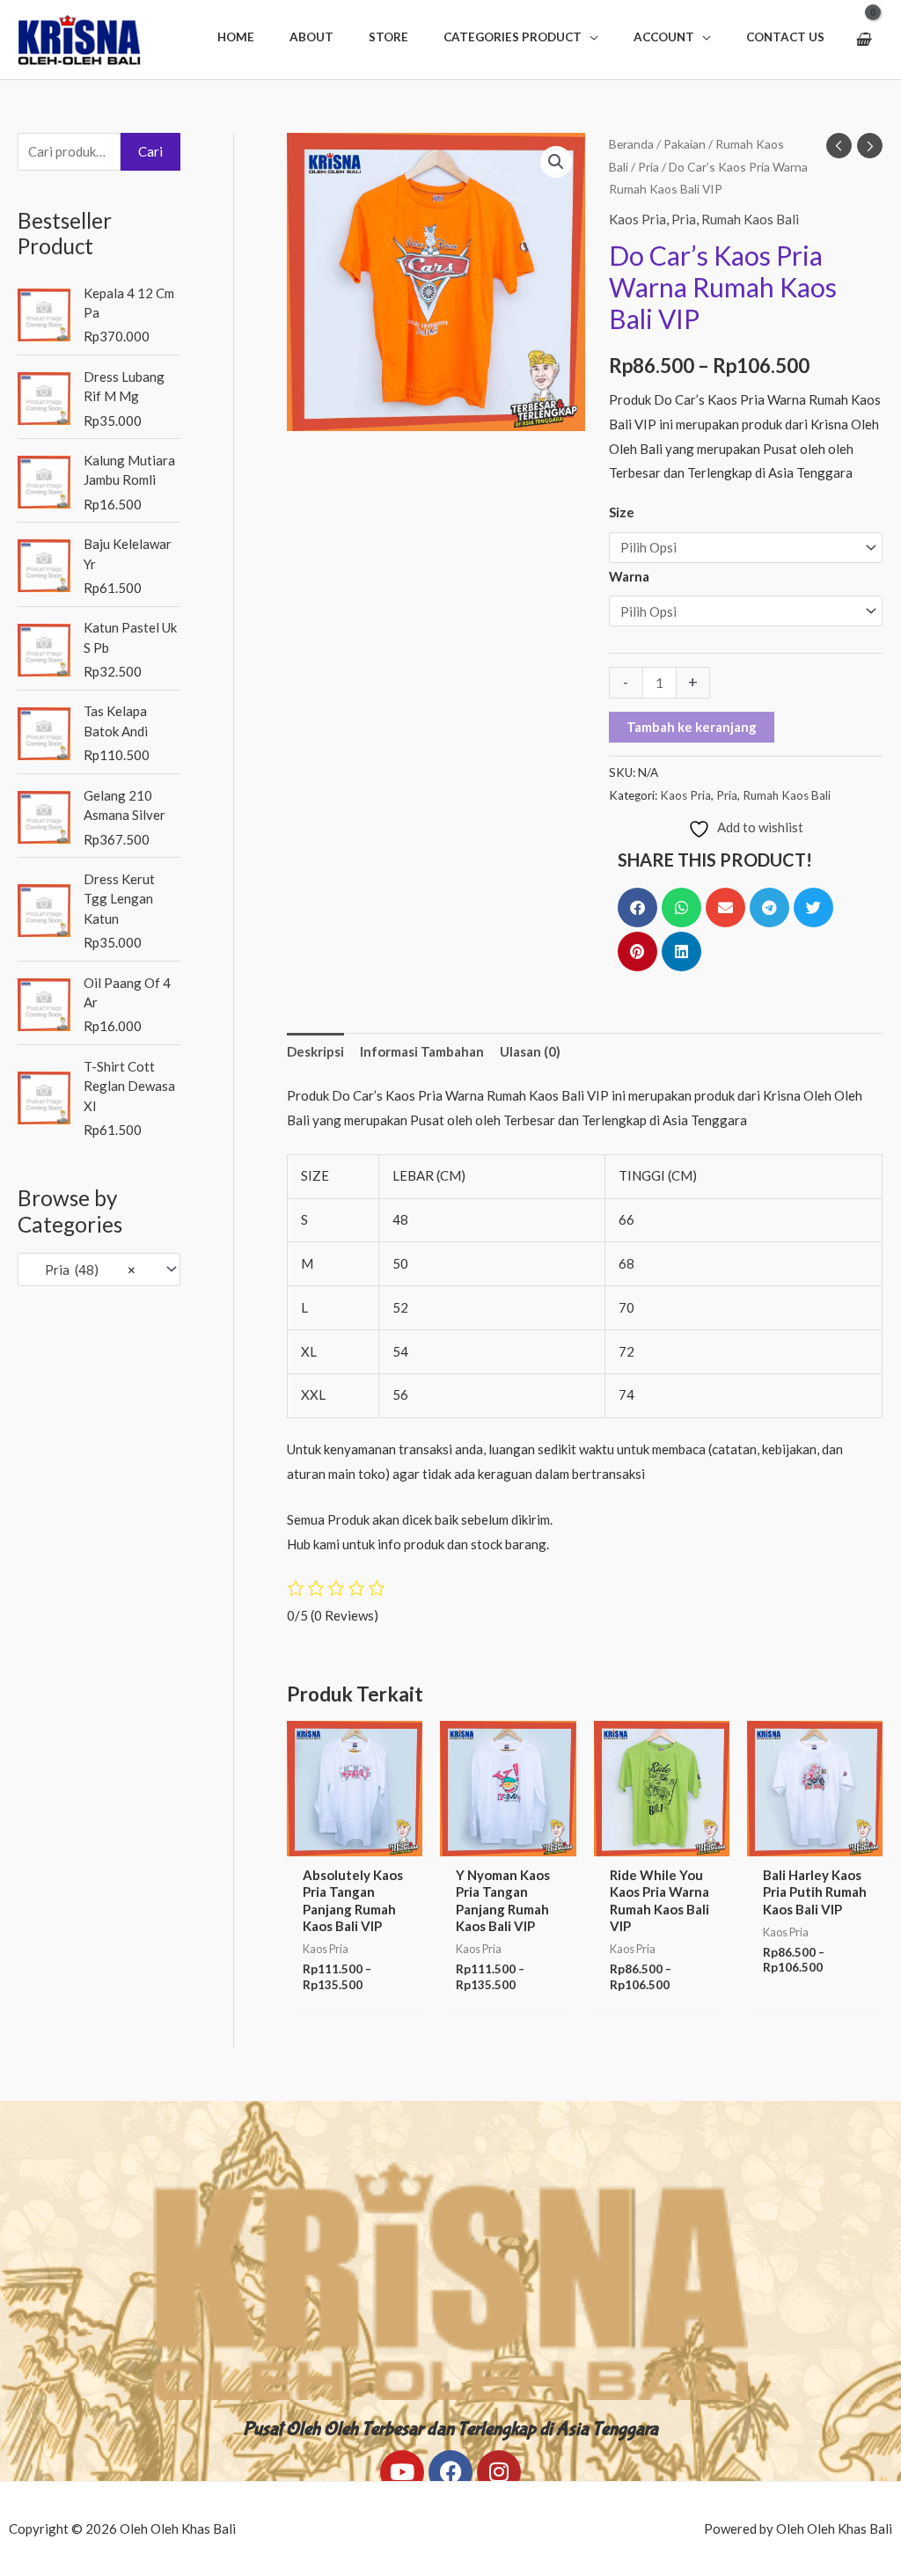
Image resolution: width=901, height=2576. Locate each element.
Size (622, 512)
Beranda (631, 144)
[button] (521, 37)
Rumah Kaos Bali (750, 219)
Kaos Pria (637, 219)
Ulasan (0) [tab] (530, 1051)
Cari (150, 151)
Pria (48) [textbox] (82, 1270)
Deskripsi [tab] (315, 1051)
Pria (648, 167)
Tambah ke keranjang (692, 727)
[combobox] (99, 1269)
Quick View (355, 1841)
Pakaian (685, 144)
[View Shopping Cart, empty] (863, 40)
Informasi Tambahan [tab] (422, 1051)
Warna (629, 576)
